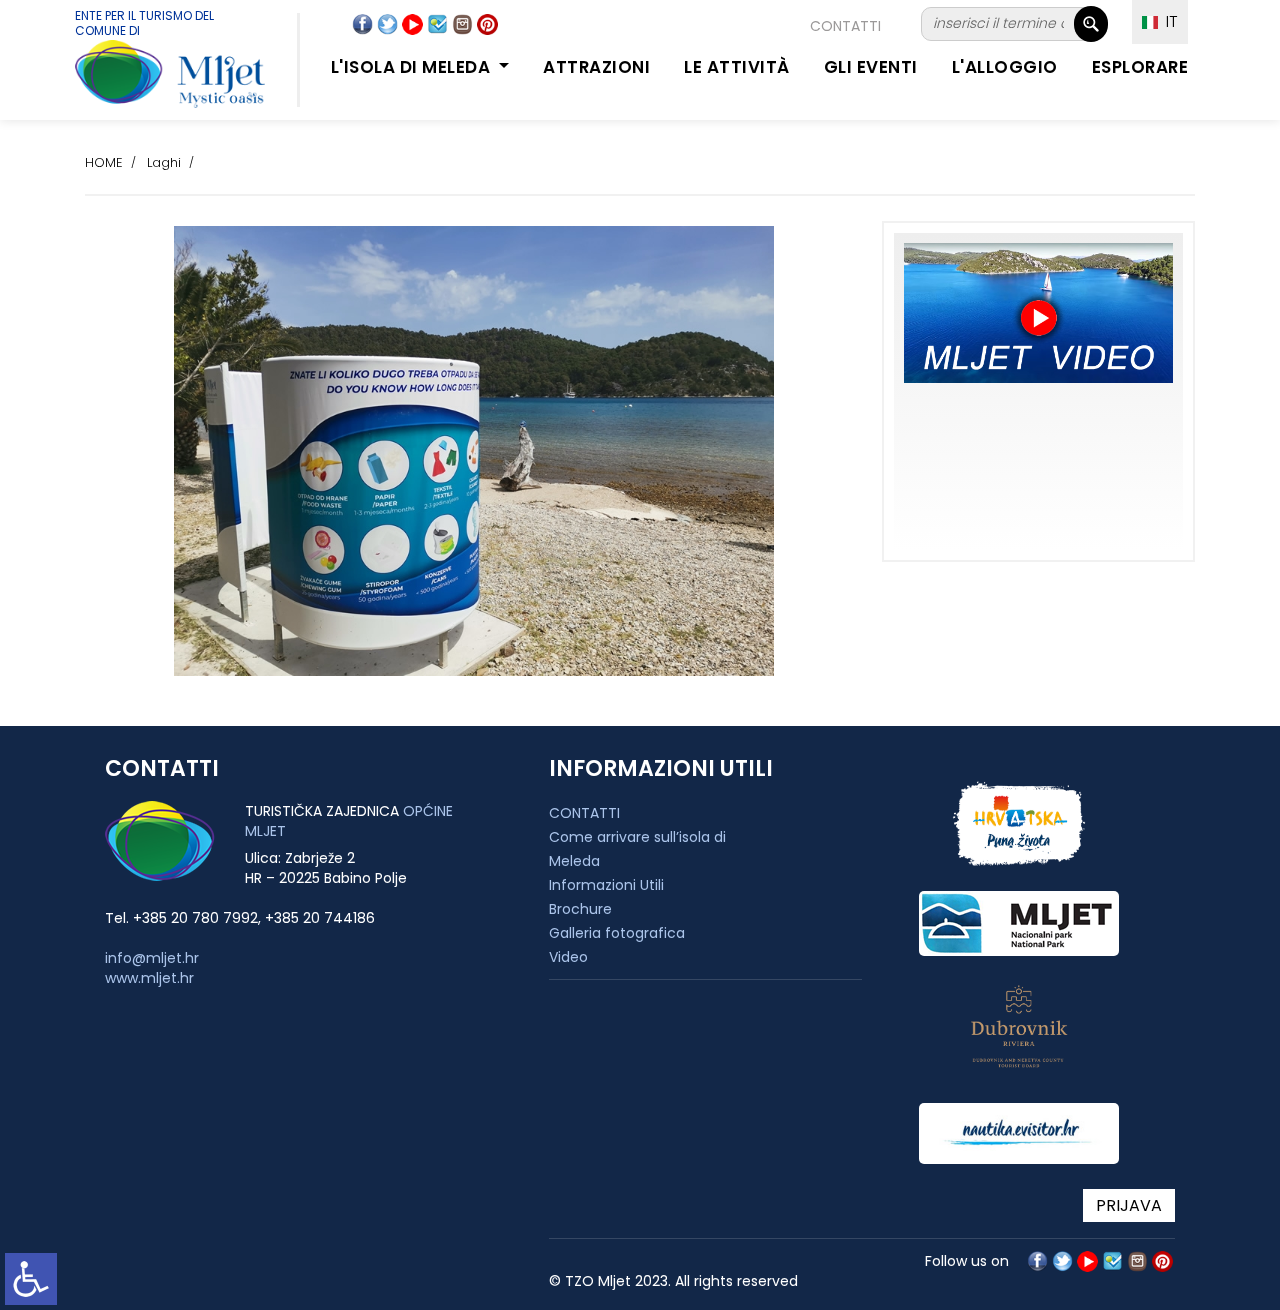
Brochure (580, 909)
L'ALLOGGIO (1005, 67)
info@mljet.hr (152, 958)
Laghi (164, 162)
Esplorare (1140, 67)
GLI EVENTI (871, 67)
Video (568, 957)
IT (1168, 21)
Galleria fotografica (617, 933)
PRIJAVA (1129, 1205)
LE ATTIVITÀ (737, 67)
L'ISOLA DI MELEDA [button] (413, 67)
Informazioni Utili (606, 885)
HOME (104, 162)
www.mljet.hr (149, 978)
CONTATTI (845, 26)
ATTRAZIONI (596, 67)
